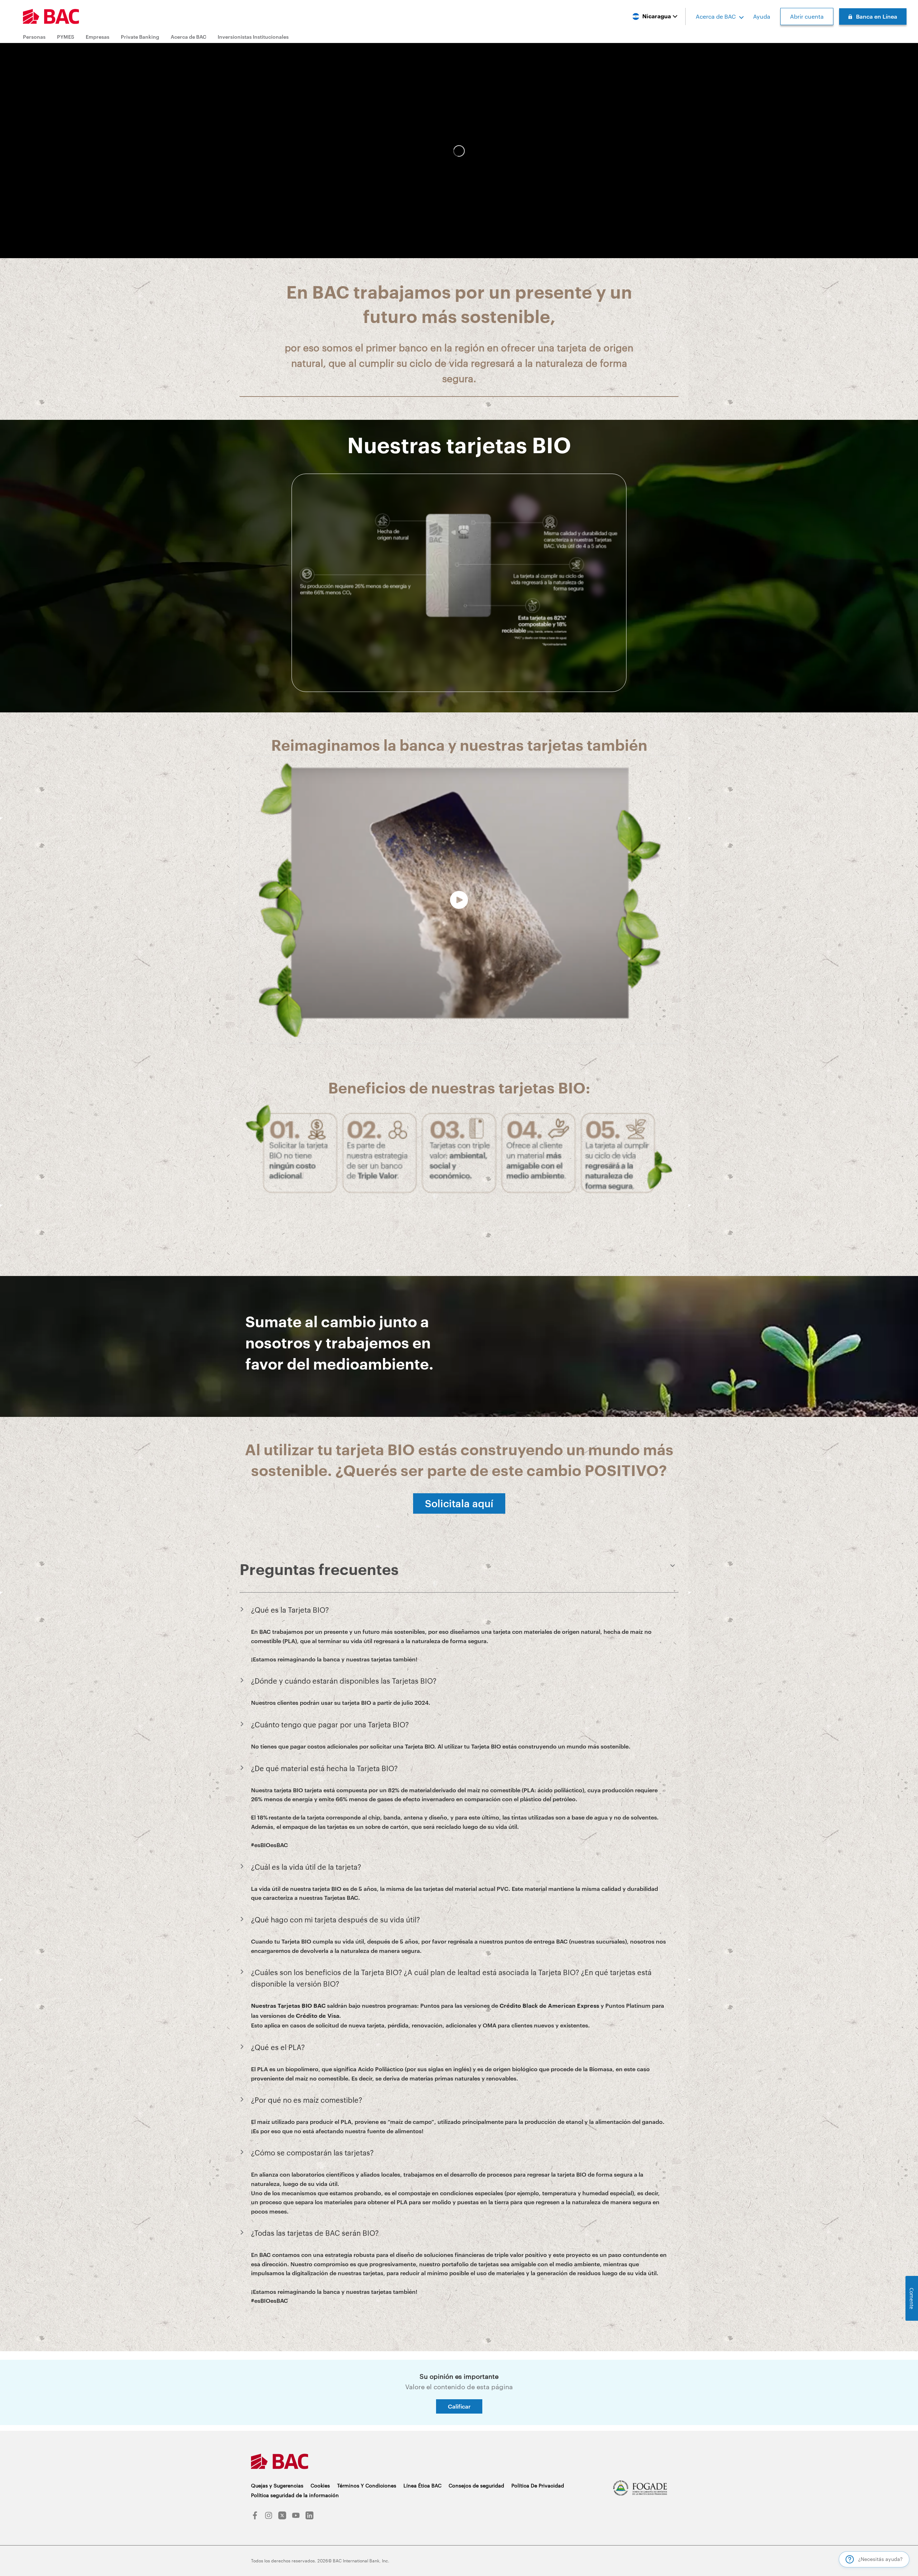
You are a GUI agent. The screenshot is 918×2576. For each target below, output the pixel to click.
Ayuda (762, 16)
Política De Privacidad (538, 2485)
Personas (34, 37)
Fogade (640, 2488)
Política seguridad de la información (295, 2495)
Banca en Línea (877, 16)
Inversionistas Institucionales (253, 37)
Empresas (98, 37)
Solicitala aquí (459, 1503)
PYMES (66, 37)
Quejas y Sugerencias (277, 2485)
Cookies (320, 2485)
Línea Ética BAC (422, 2485)
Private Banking (140, 37)
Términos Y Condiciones (367, 2485)
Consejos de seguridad (476, 2485)
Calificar (459, 2406)
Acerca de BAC (716, 16)
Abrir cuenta (807, 16)
